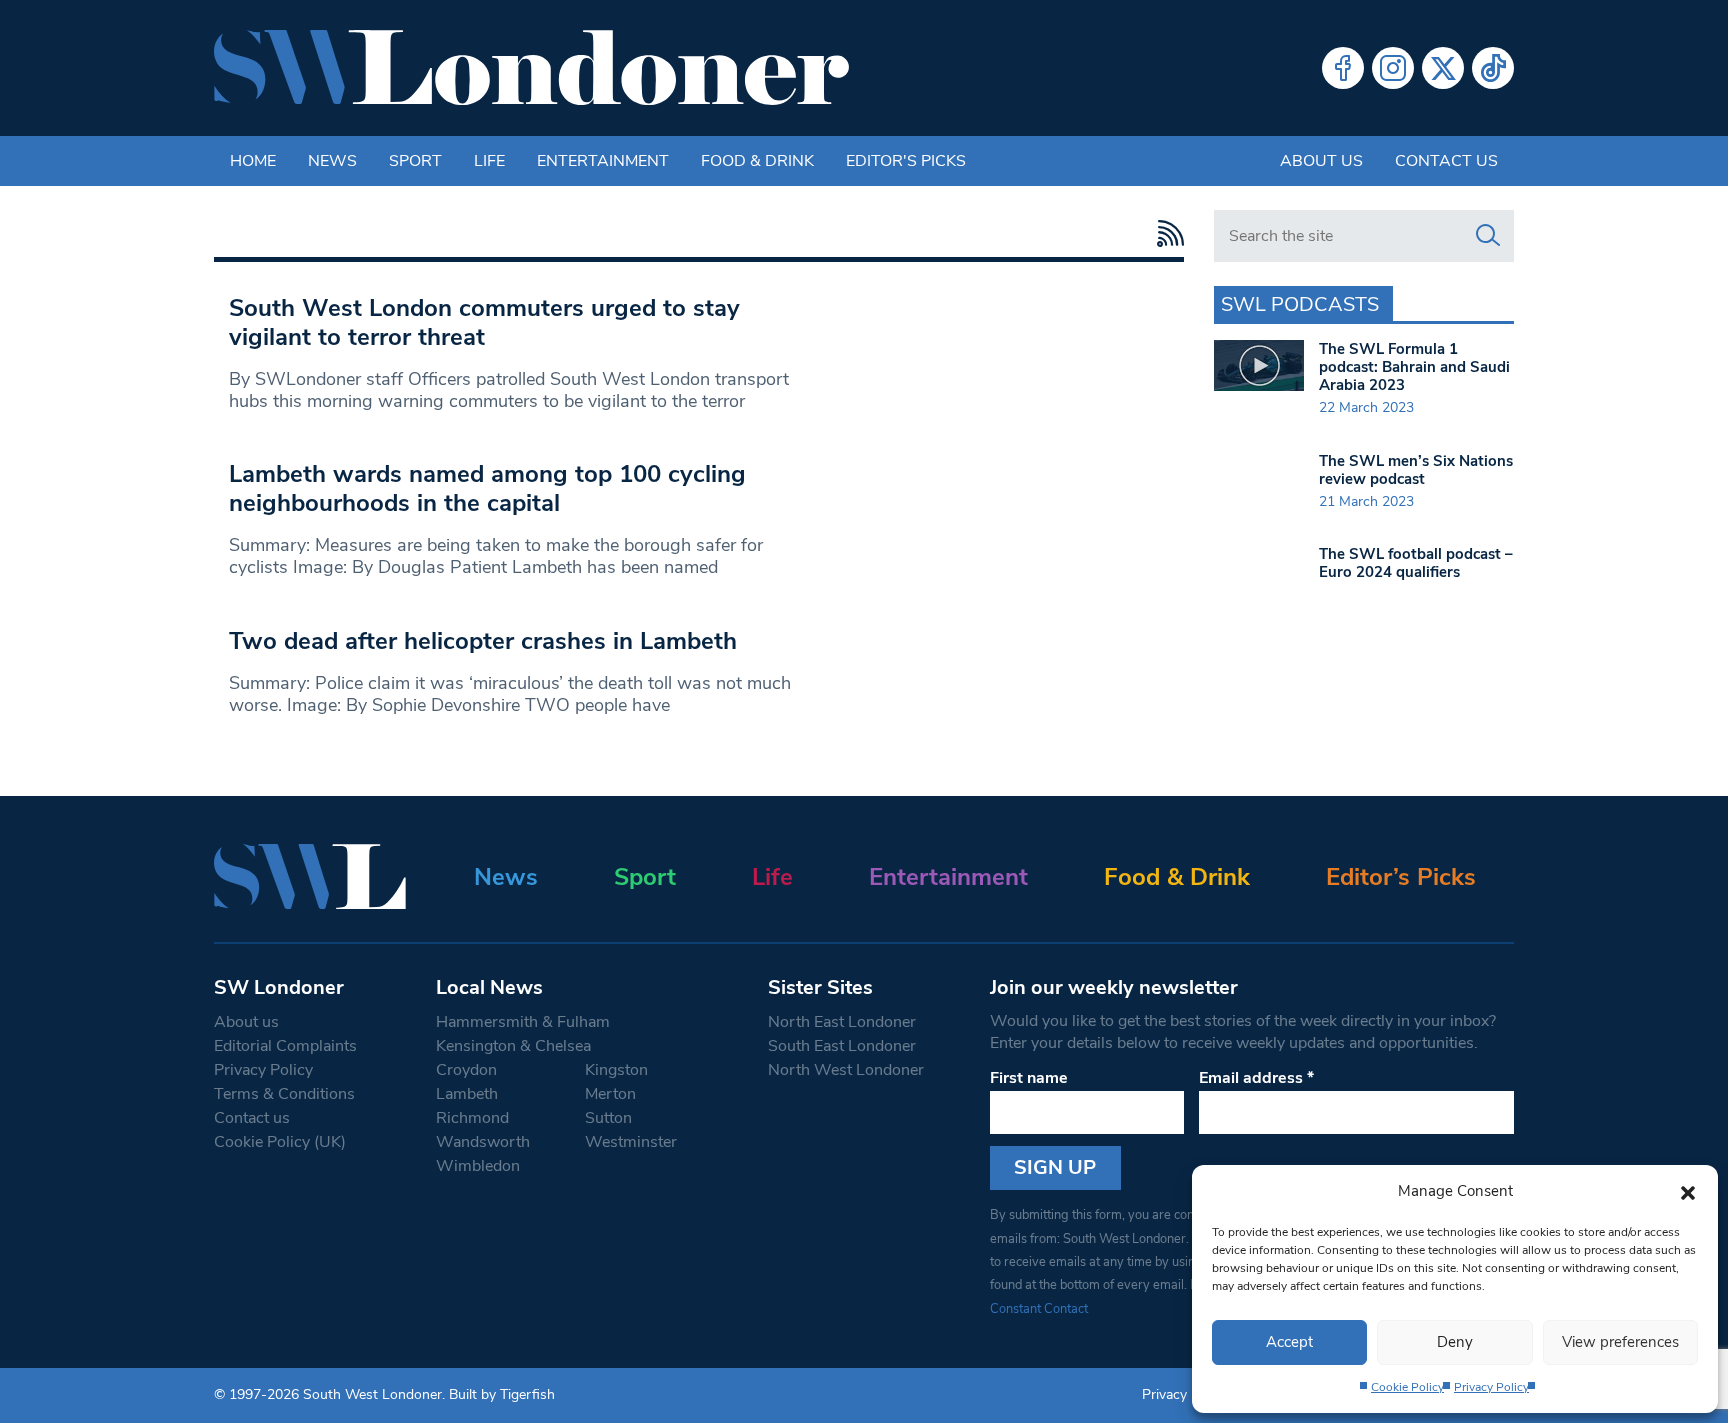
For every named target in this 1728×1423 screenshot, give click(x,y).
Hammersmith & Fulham (523, 1022)
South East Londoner (842, 1046)
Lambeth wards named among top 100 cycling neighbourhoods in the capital (487, 488)
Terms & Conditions (284, 1094)
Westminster (631, 1142)
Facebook (1343, 68)
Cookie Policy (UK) (280, 1142)
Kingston (616, 1070)
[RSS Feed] (1165, 233)
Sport (415, 161)
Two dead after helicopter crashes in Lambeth (483, 641)
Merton (610, 1094)
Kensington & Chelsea (513, 1046)
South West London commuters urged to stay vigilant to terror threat (484, 322)
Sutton (608, 1118)
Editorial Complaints (285, 1046)
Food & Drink (757, 161)
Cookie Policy (1407, 1387)
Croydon (466, 1070)
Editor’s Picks (1401, 877)
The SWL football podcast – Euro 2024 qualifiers (1416, 563)
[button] (1688, 1191)
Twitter (1443, 68)
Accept (1289, 1342)
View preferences (1620, 1342)
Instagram (1393, 68)
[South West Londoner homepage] (531, 68)
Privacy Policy (1491, 1387)
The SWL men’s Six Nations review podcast (1416, 470)
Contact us (1446, 161)
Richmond (472, 1118)
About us (1321, 161)
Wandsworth (483, 1142)
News (332, 161)
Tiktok (1493, 68)
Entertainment (603, 161)
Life (489, 161)
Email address (1256, 1078)
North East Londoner (842, 1022)
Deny (1455, 1342)
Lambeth (467, 1094)
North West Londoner (846, 1070)
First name (1029, 1078)
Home (253, 161)
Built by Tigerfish (502, 1394)
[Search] (1488, 236)
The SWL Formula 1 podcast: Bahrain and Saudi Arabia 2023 (1414, 367)
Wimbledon (478, 1166)
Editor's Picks (906, 161)
